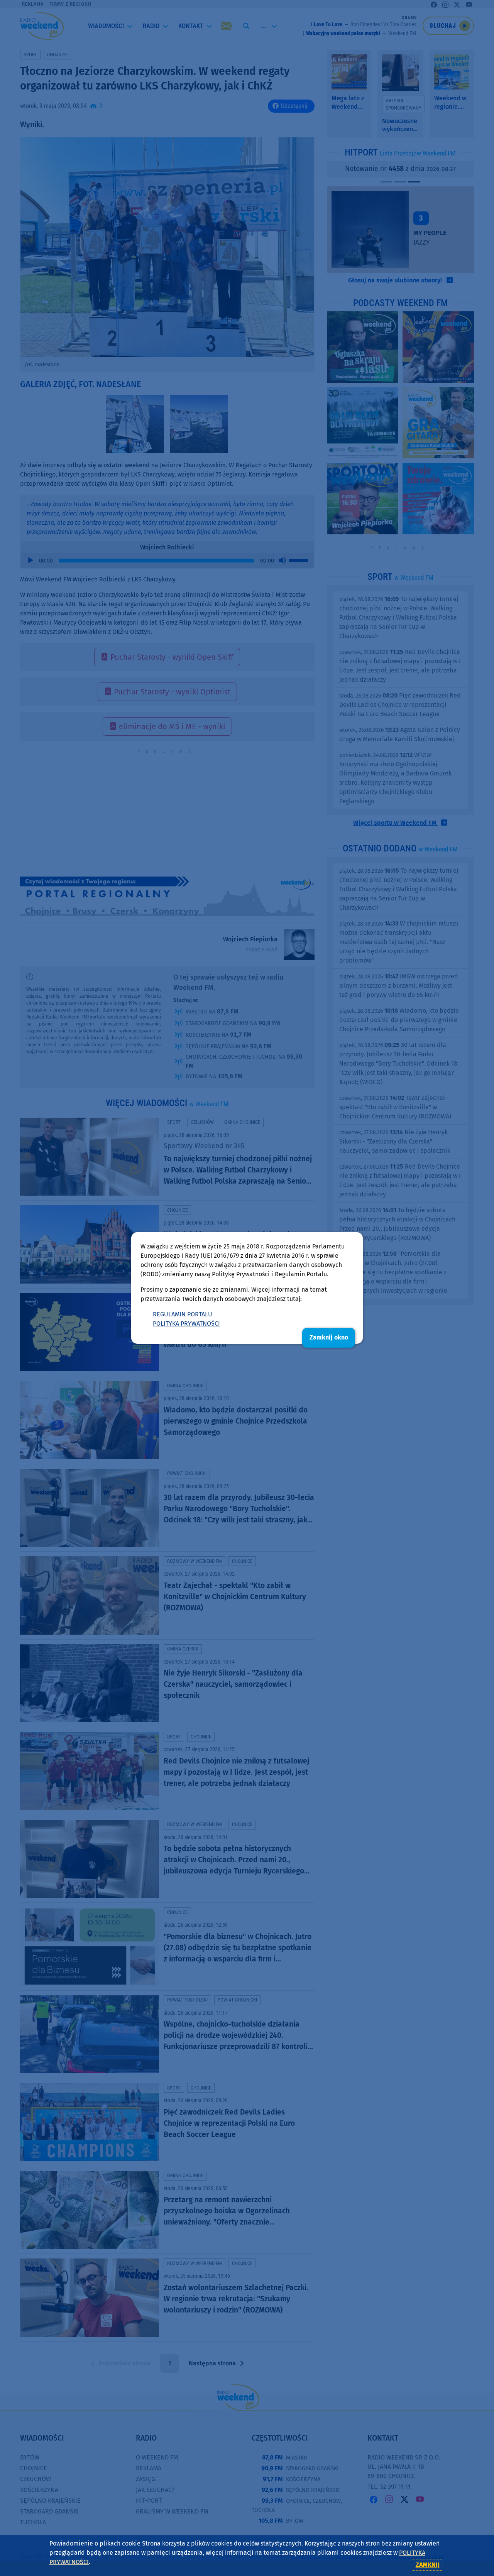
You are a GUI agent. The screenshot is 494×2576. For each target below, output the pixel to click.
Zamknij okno (329, 1337)
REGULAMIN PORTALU (183, 1314)
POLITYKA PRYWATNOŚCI (186, 1323)
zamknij (428, 2565)
